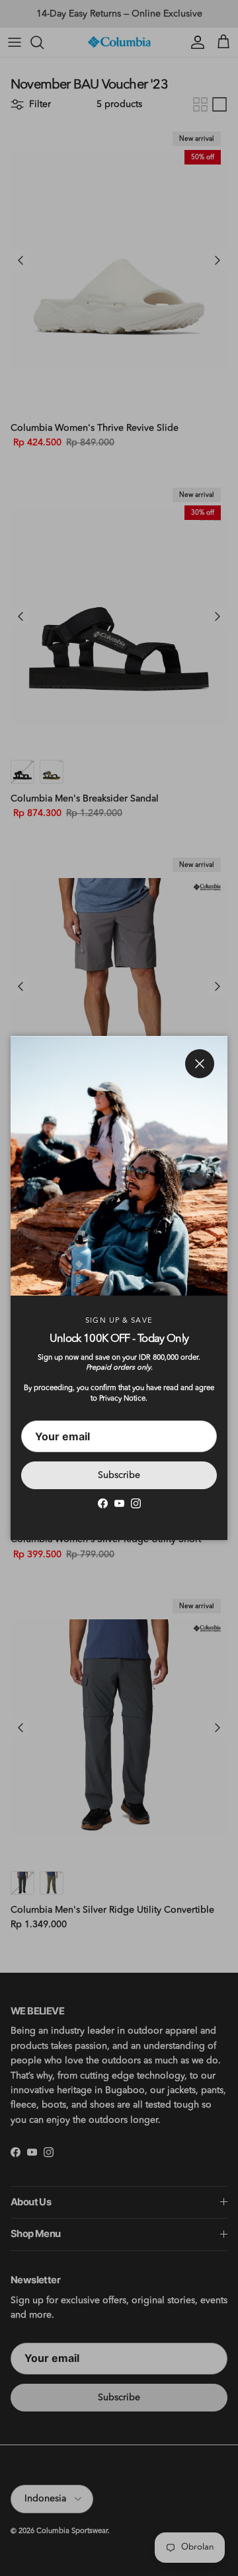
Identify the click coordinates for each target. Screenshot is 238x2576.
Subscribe (119, 1475)
